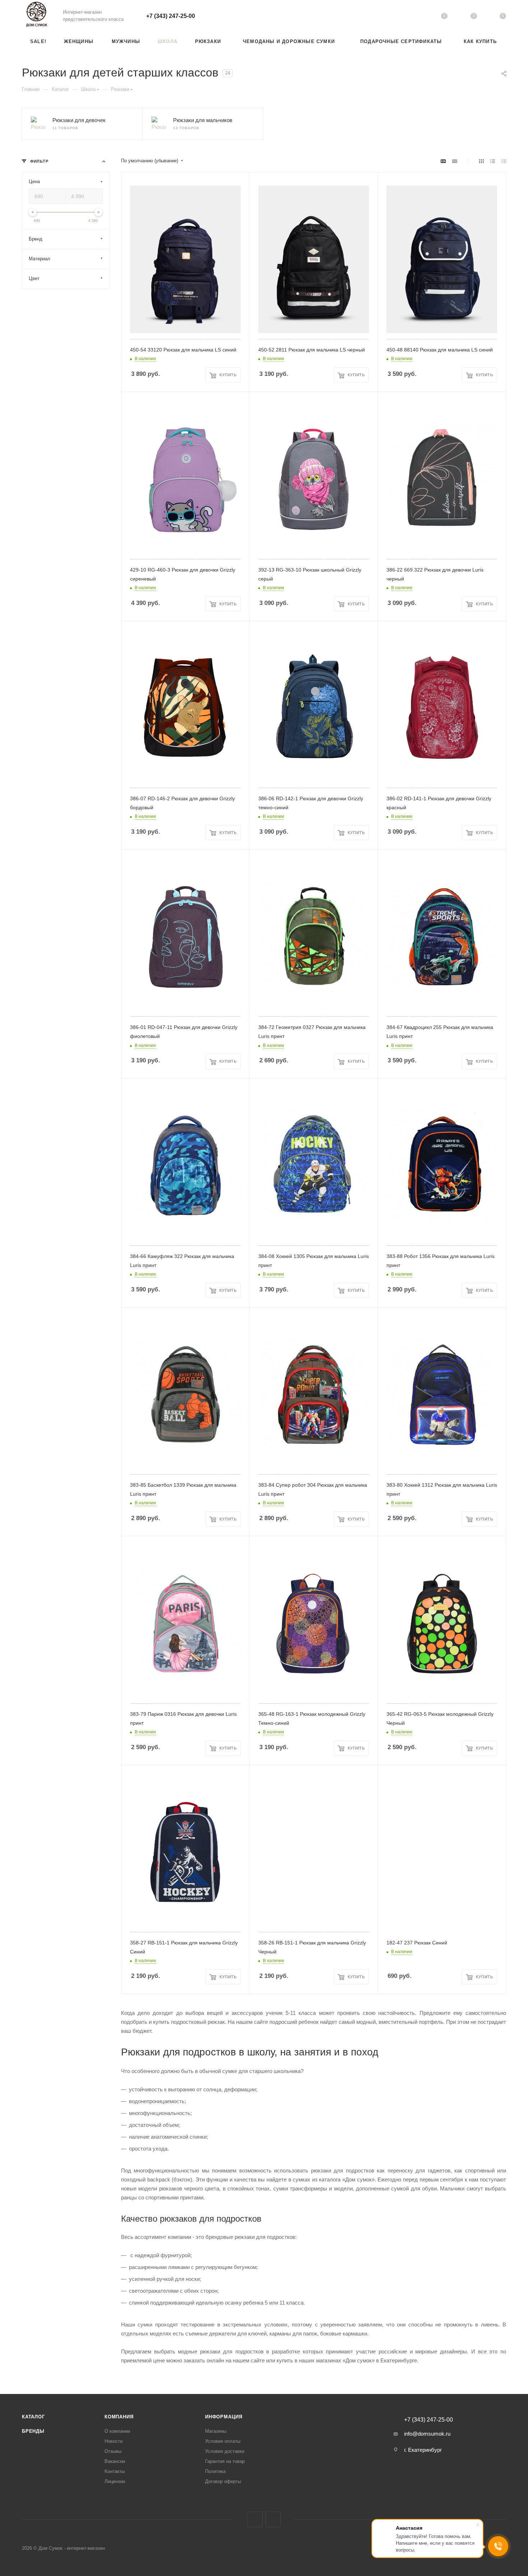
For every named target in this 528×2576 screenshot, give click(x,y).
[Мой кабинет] (415, 17)
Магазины (216, 2431)
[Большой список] (455, 161)
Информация (224, 2417)
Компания (119, 2417)
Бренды (33, 2431)
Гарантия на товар (225, 2461)
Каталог (33, 2417)
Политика (215, 2471)
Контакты (115, 2471)
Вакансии (115, 2461)
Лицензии (115, 2481)
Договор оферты (223, 2481)
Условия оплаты (223, 2441)
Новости (114, 2441)
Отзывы (113, 2451)
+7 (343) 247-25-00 (171, 16)
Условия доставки (225, 2451)
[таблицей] (504, 161)
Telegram (273, 2519)
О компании (117, 2431)
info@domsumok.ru (427, 2434)
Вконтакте (255, 2519)
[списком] (493, 161)
